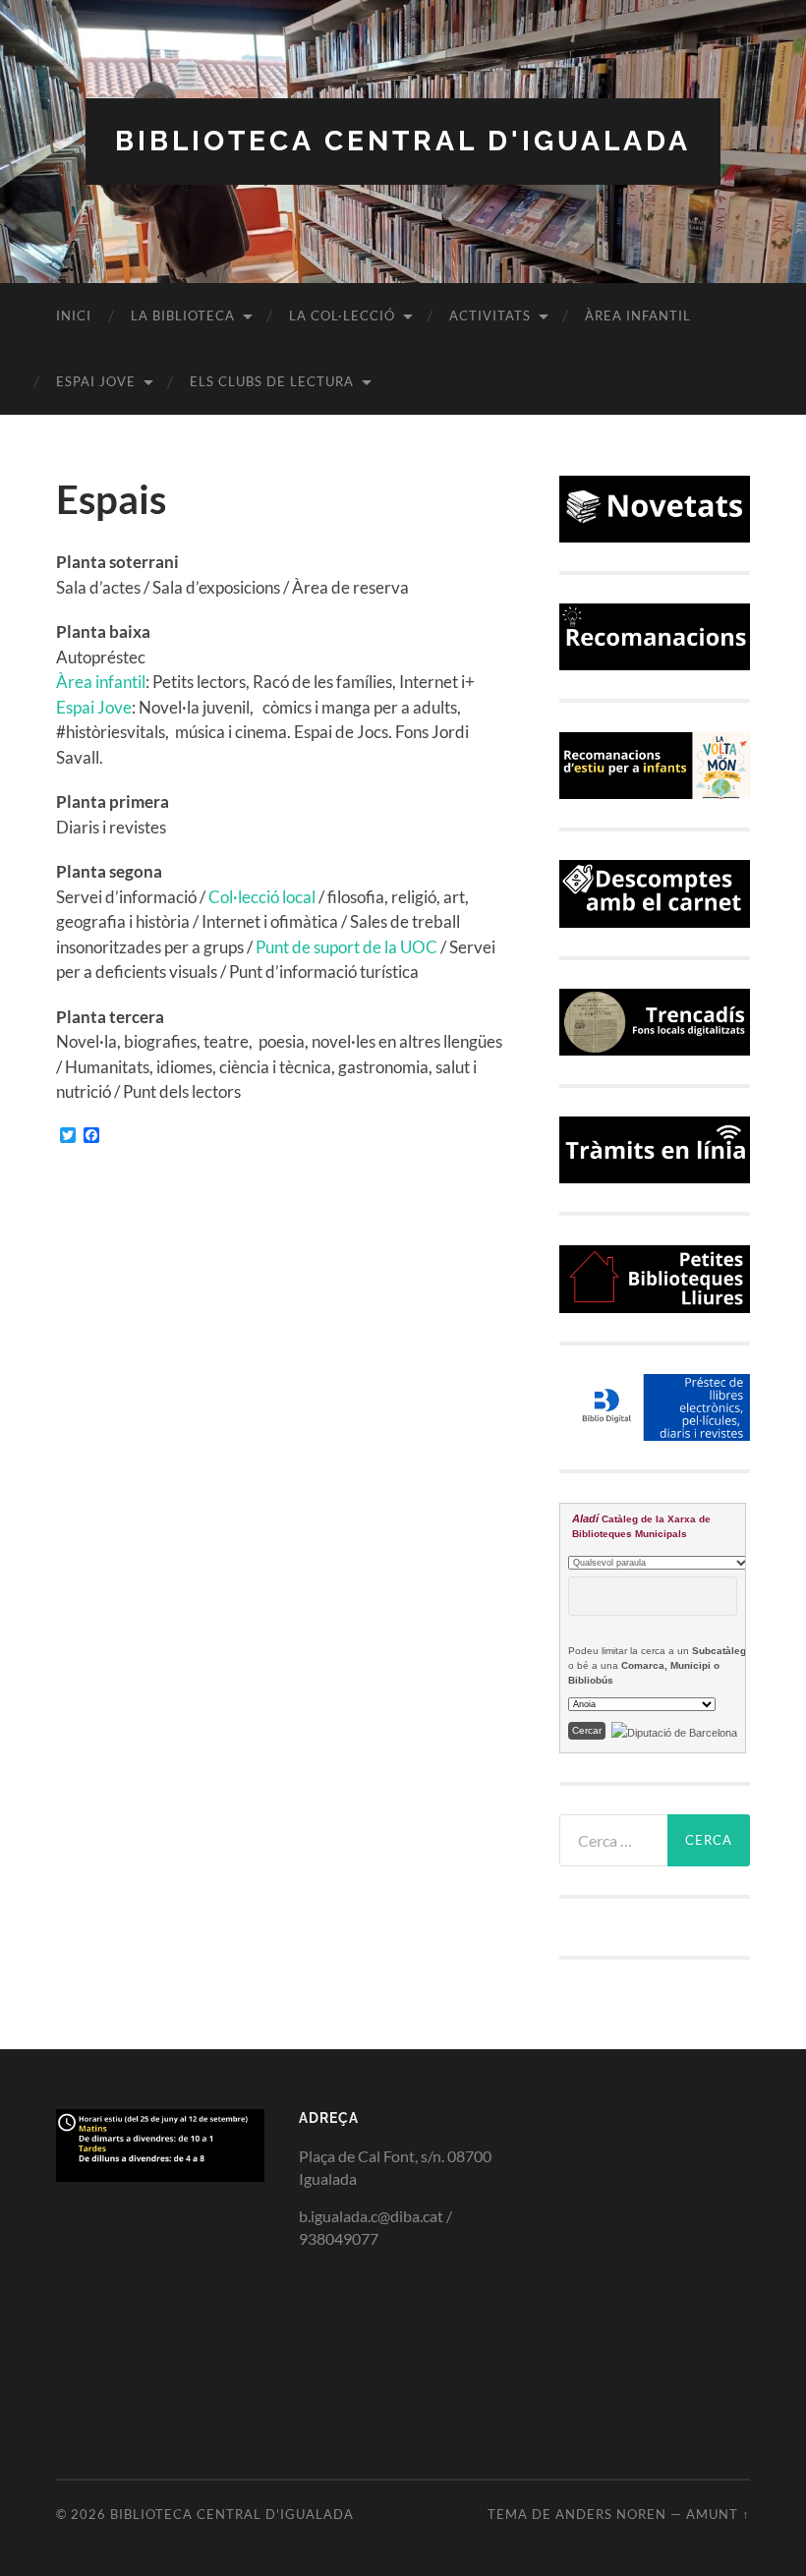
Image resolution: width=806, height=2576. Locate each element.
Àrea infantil (638, 315)
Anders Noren (611, 2514)
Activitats (490, 315)
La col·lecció (342, 315)
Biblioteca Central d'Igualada (403, 141)
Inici (74, 315)
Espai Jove (96, 381)
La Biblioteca (183, 315)
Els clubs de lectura (272, 381)
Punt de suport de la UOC (346, 947)
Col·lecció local (262, 897)
